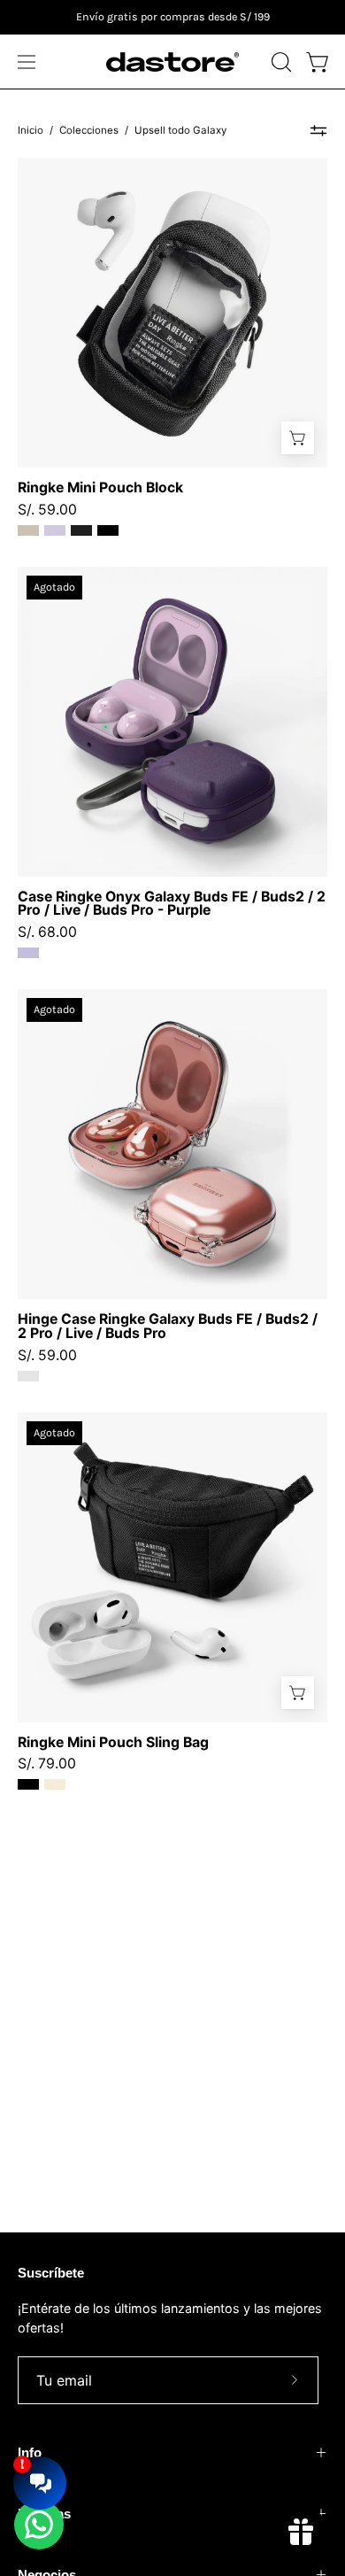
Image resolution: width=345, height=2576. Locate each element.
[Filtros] (318, 131)
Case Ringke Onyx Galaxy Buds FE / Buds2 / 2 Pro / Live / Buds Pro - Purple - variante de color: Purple (28, 953)
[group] (172, 17)
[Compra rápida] (298, 438)
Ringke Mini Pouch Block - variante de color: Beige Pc (28, 530)
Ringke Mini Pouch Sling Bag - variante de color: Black (28, 1784)
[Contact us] (39, 2525)
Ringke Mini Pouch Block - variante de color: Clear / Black (81, 530)
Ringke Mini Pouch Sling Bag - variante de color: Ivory (55, 1784)
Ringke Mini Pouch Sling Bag (113, 1743)
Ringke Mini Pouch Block (100, 488)
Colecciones (89, 130)
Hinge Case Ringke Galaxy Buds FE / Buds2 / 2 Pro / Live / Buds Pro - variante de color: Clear (28, 1376)
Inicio (31, 130)
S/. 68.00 (47, 932)
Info (30, 2452)
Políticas (44, 2514)
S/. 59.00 (47, 510)
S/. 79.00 (47, 1764)
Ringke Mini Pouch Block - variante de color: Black (108, 530)
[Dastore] (172, 62)
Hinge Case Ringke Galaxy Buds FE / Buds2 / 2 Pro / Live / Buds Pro (168, 1327)
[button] (280, 62)
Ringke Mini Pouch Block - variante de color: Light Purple (55, 530)
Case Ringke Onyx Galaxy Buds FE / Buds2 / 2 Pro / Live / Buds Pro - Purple (172, 904)
